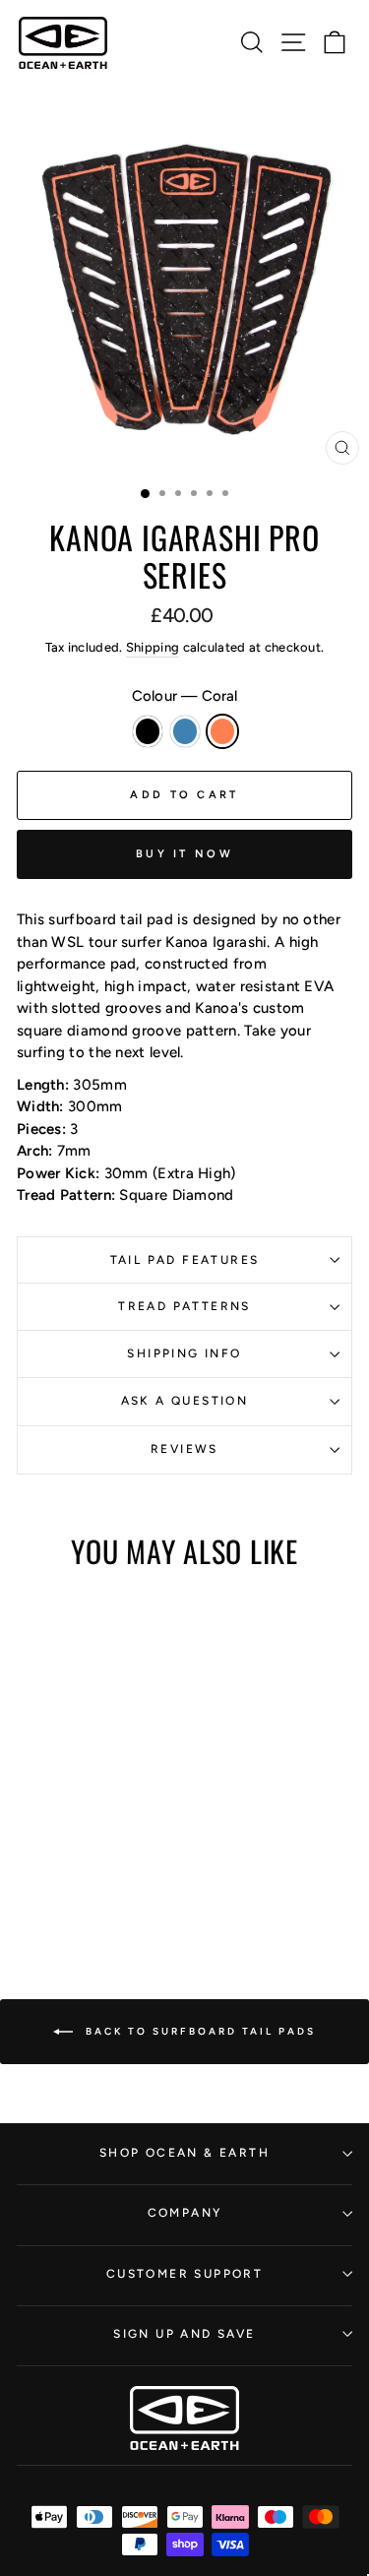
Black (148, 731)
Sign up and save (184, 2334)
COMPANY (185, 2213)
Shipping (153, 647)
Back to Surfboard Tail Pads (198, 2030)
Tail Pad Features (185, 1260)
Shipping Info (184, 1353)
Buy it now (184, 854)
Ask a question (185, 1401)
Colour (184, 696)
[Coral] (103, 1824)
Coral (222, 731)
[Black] (58, 1824)
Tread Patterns (184, 1306)
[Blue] (80, 1824)
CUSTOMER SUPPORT (184, 2274)
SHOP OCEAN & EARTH (184, 2153)
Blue (185, 731)
